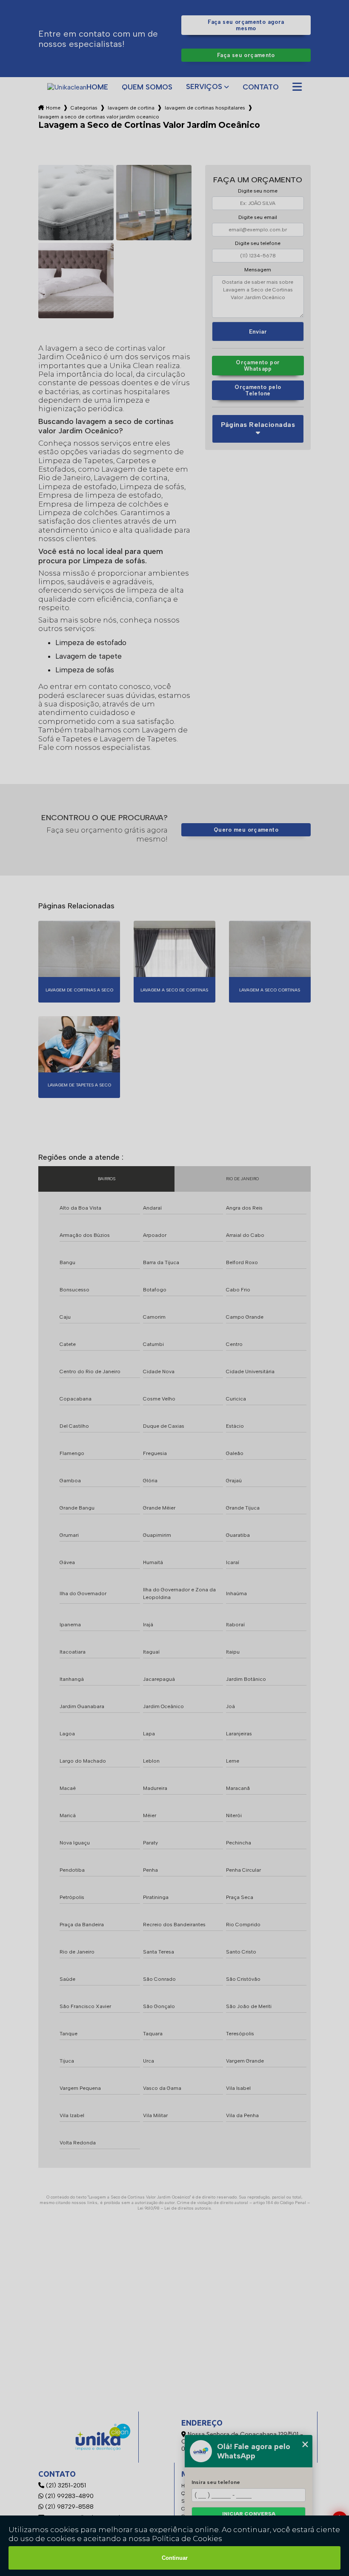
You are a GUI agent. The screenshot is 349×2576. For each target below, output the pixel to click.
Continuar (175, 2558)
